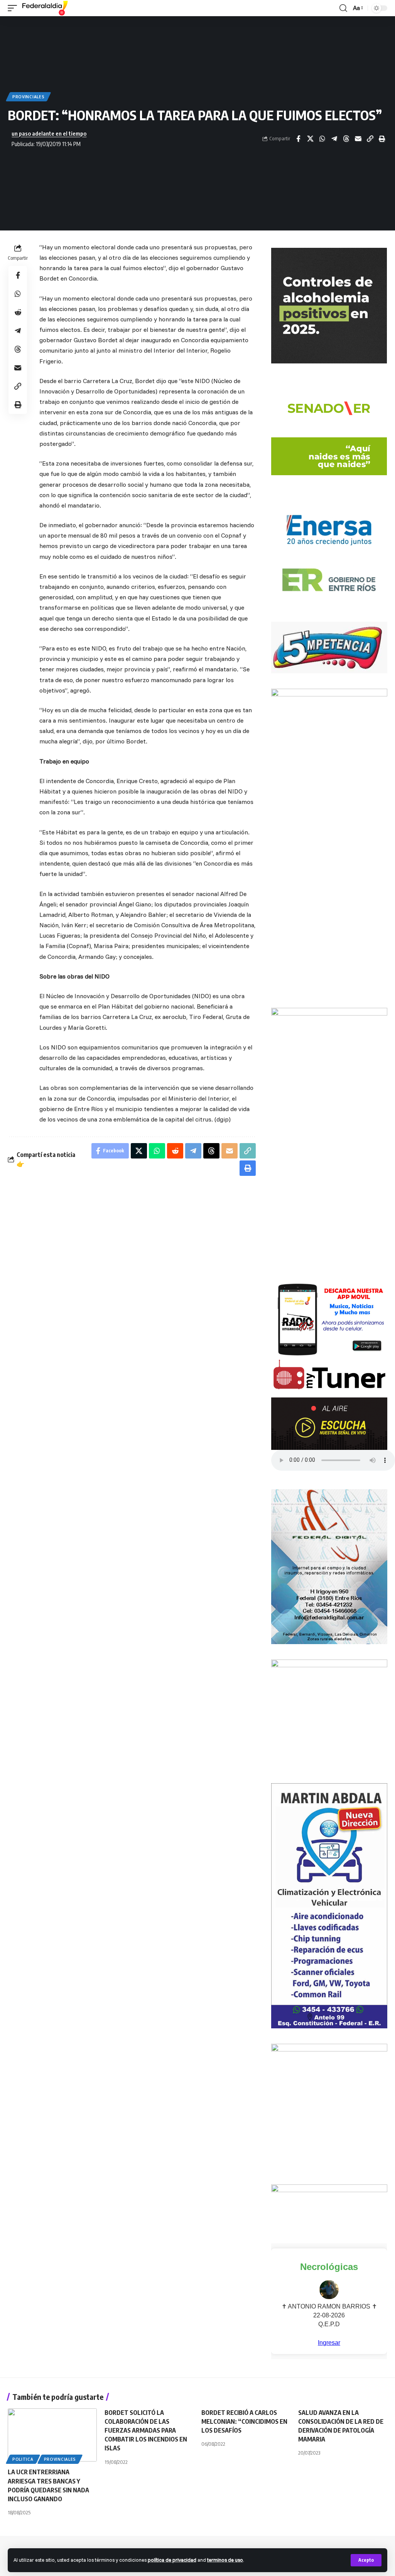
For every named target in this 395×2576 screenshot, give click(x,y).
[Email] (358, 139)
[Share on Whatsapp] (322, 139)
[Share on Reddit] (18, 312)
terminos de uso (225, 2560)
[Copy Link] (370, 139)
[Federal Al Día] (45, 8)
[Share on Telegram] (334, 139)
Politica (23, 2459)
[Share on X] (310, 139)
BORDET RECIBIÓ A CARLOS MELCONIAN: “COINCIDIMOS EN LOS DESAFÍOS (244, 2421)
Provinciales (28, 97)
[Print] (382, 139)
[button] (366, 2560)
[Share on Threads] (346, 139)
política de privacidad (172, 2560)
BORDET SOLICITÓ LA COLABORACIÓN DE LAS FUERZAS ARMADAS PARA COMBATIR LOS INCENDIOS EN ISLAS (146, 2431)
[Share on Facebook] (298, 139)
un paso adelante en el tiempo (49, 133)
